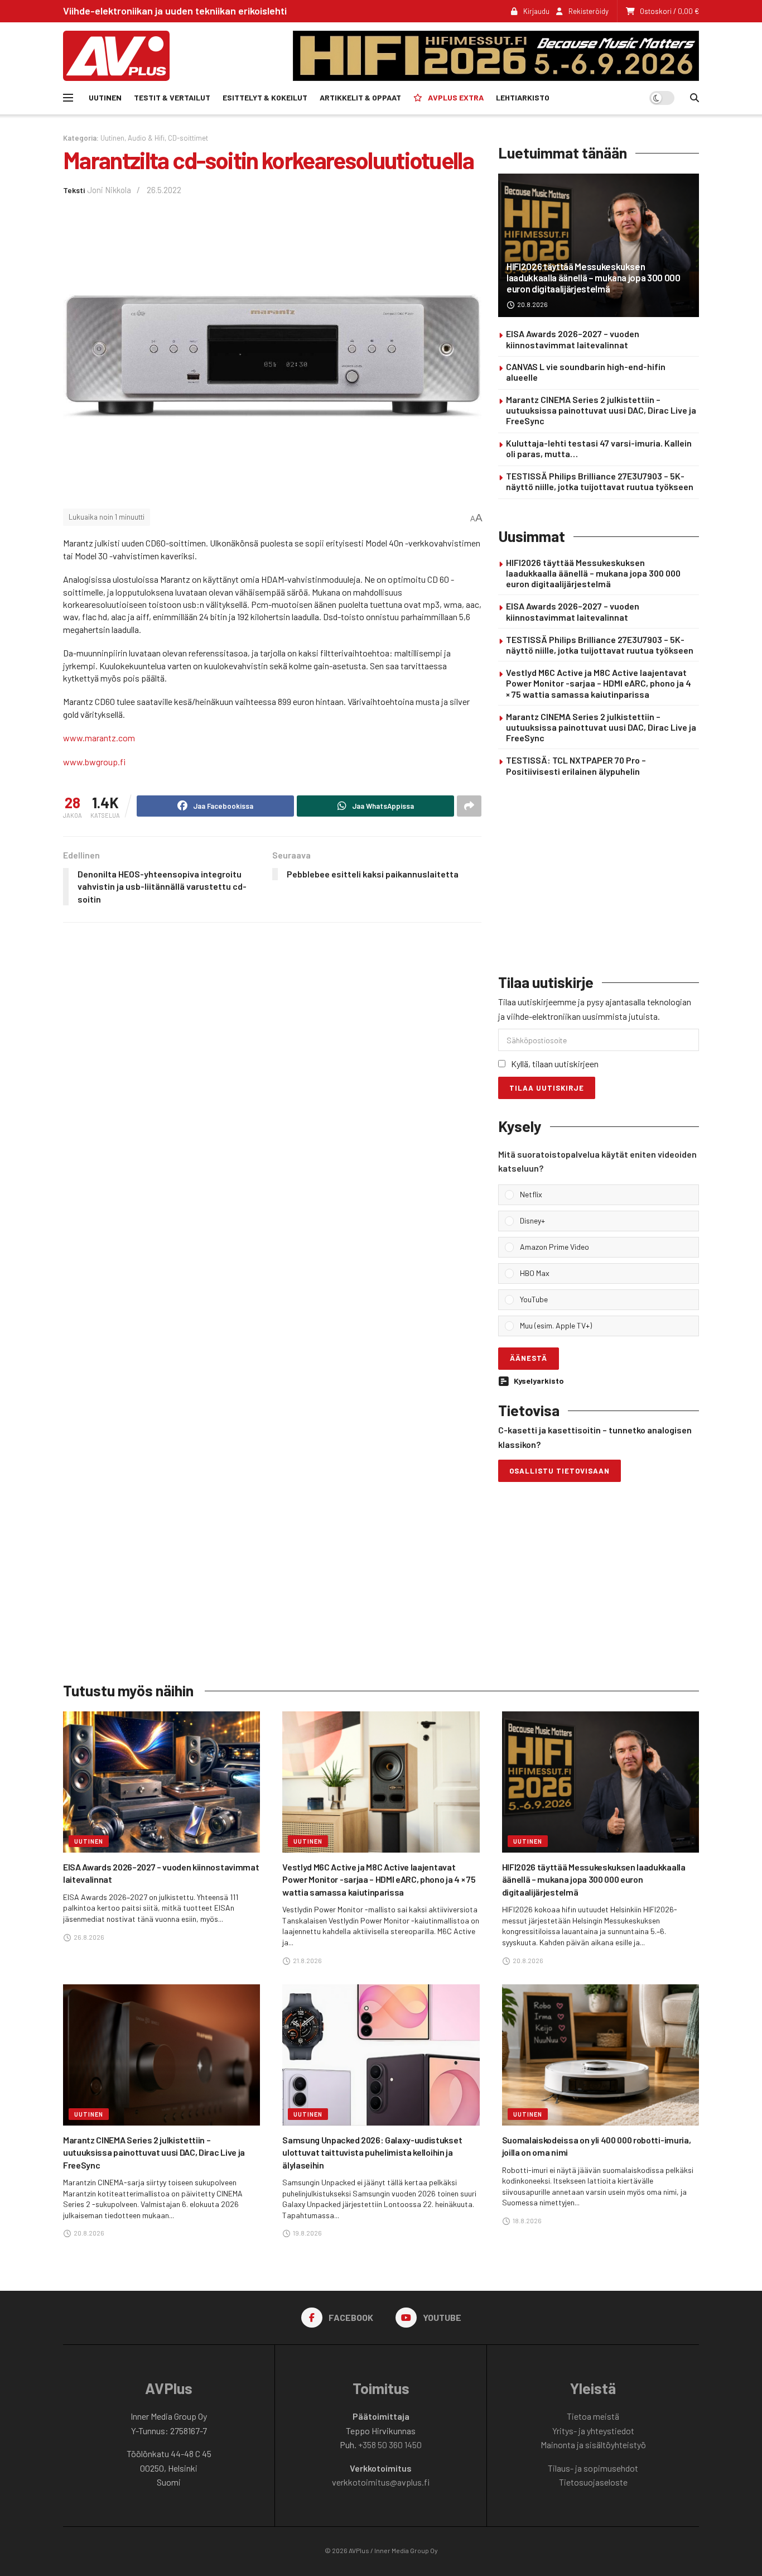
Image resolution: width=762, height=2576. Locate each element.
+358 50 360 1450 (390, 2445)
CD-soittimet (188, 138)
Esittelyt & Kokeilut (265, 97)
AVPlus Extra (456, 97)
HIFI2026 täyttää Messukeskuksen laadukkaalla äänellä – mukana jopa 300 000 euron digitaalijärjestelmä (594, 278)
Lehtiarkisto (523, 97)
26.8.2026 (88, 1937)
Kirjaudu (536, 11)
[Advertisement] (599, 877)
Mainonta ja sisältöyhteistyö (593, 2445)
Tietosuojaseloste (593, 2482)
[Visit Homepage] (116, 56)
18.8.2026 (527, 2220)
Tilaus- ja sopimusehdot (593, 2468)
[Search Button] (695, 98)
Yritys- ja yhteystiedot (593, 2431)
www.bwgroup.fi (94, 762)
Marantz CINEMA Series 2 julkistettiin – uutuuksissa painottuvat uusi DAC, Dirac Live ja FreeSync (601, 410)
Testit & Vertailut (172, 97)
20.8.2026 (532, 304)
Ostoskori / (669, 11)
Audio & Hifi (146, 138)
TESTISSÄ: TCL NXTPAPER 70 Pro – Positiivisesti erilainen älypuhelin (576, 765)
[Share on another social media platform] (469, 806)
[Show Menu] (68, 98)
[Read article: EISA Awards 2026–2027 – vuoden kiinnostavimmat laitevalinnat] (161, 1782)
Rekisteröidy (588, 11)
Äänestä (529, 1358)
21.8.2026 (307, 1960)
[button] (606, 1195)
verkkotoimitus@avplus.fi (381, 2482)
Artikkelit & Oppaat (360, 97)
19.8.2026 (307, 2233)
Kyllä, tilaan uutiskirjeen (555, 1064)
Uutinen (105, 97)
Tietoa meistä (593, 2416)
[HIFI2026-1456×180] (496, 54)
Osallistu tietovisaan (560, 1471)
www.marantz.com (99, 738)
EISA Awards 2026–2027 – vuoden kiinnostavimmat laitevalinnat (573, 339)
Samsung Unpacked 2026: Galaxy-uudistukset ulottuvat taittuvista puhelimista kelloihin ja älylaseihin (372, 2152)
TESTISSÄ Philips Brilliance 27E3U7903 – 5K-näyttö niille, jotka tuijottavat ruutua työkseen (600, 481)
